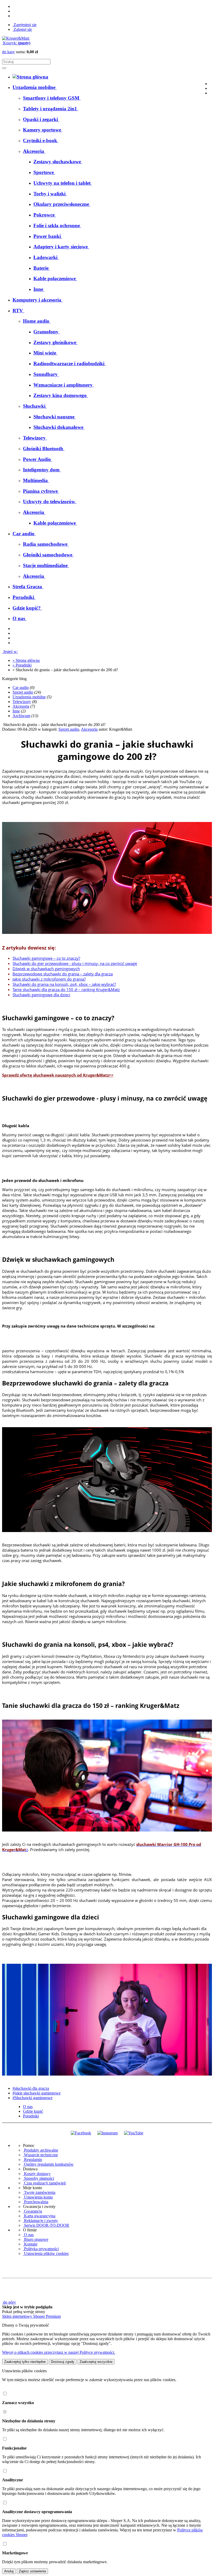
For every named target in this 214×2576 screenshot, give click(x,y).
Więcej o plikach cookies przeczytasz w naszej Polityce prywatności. (59, 2352)
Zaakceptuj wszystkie (96, 2362)
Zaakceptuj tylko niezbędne (25, 2362)
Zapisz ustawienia (32, 2571)
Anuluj (9, 2571)
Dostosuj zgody (63, 2362)
